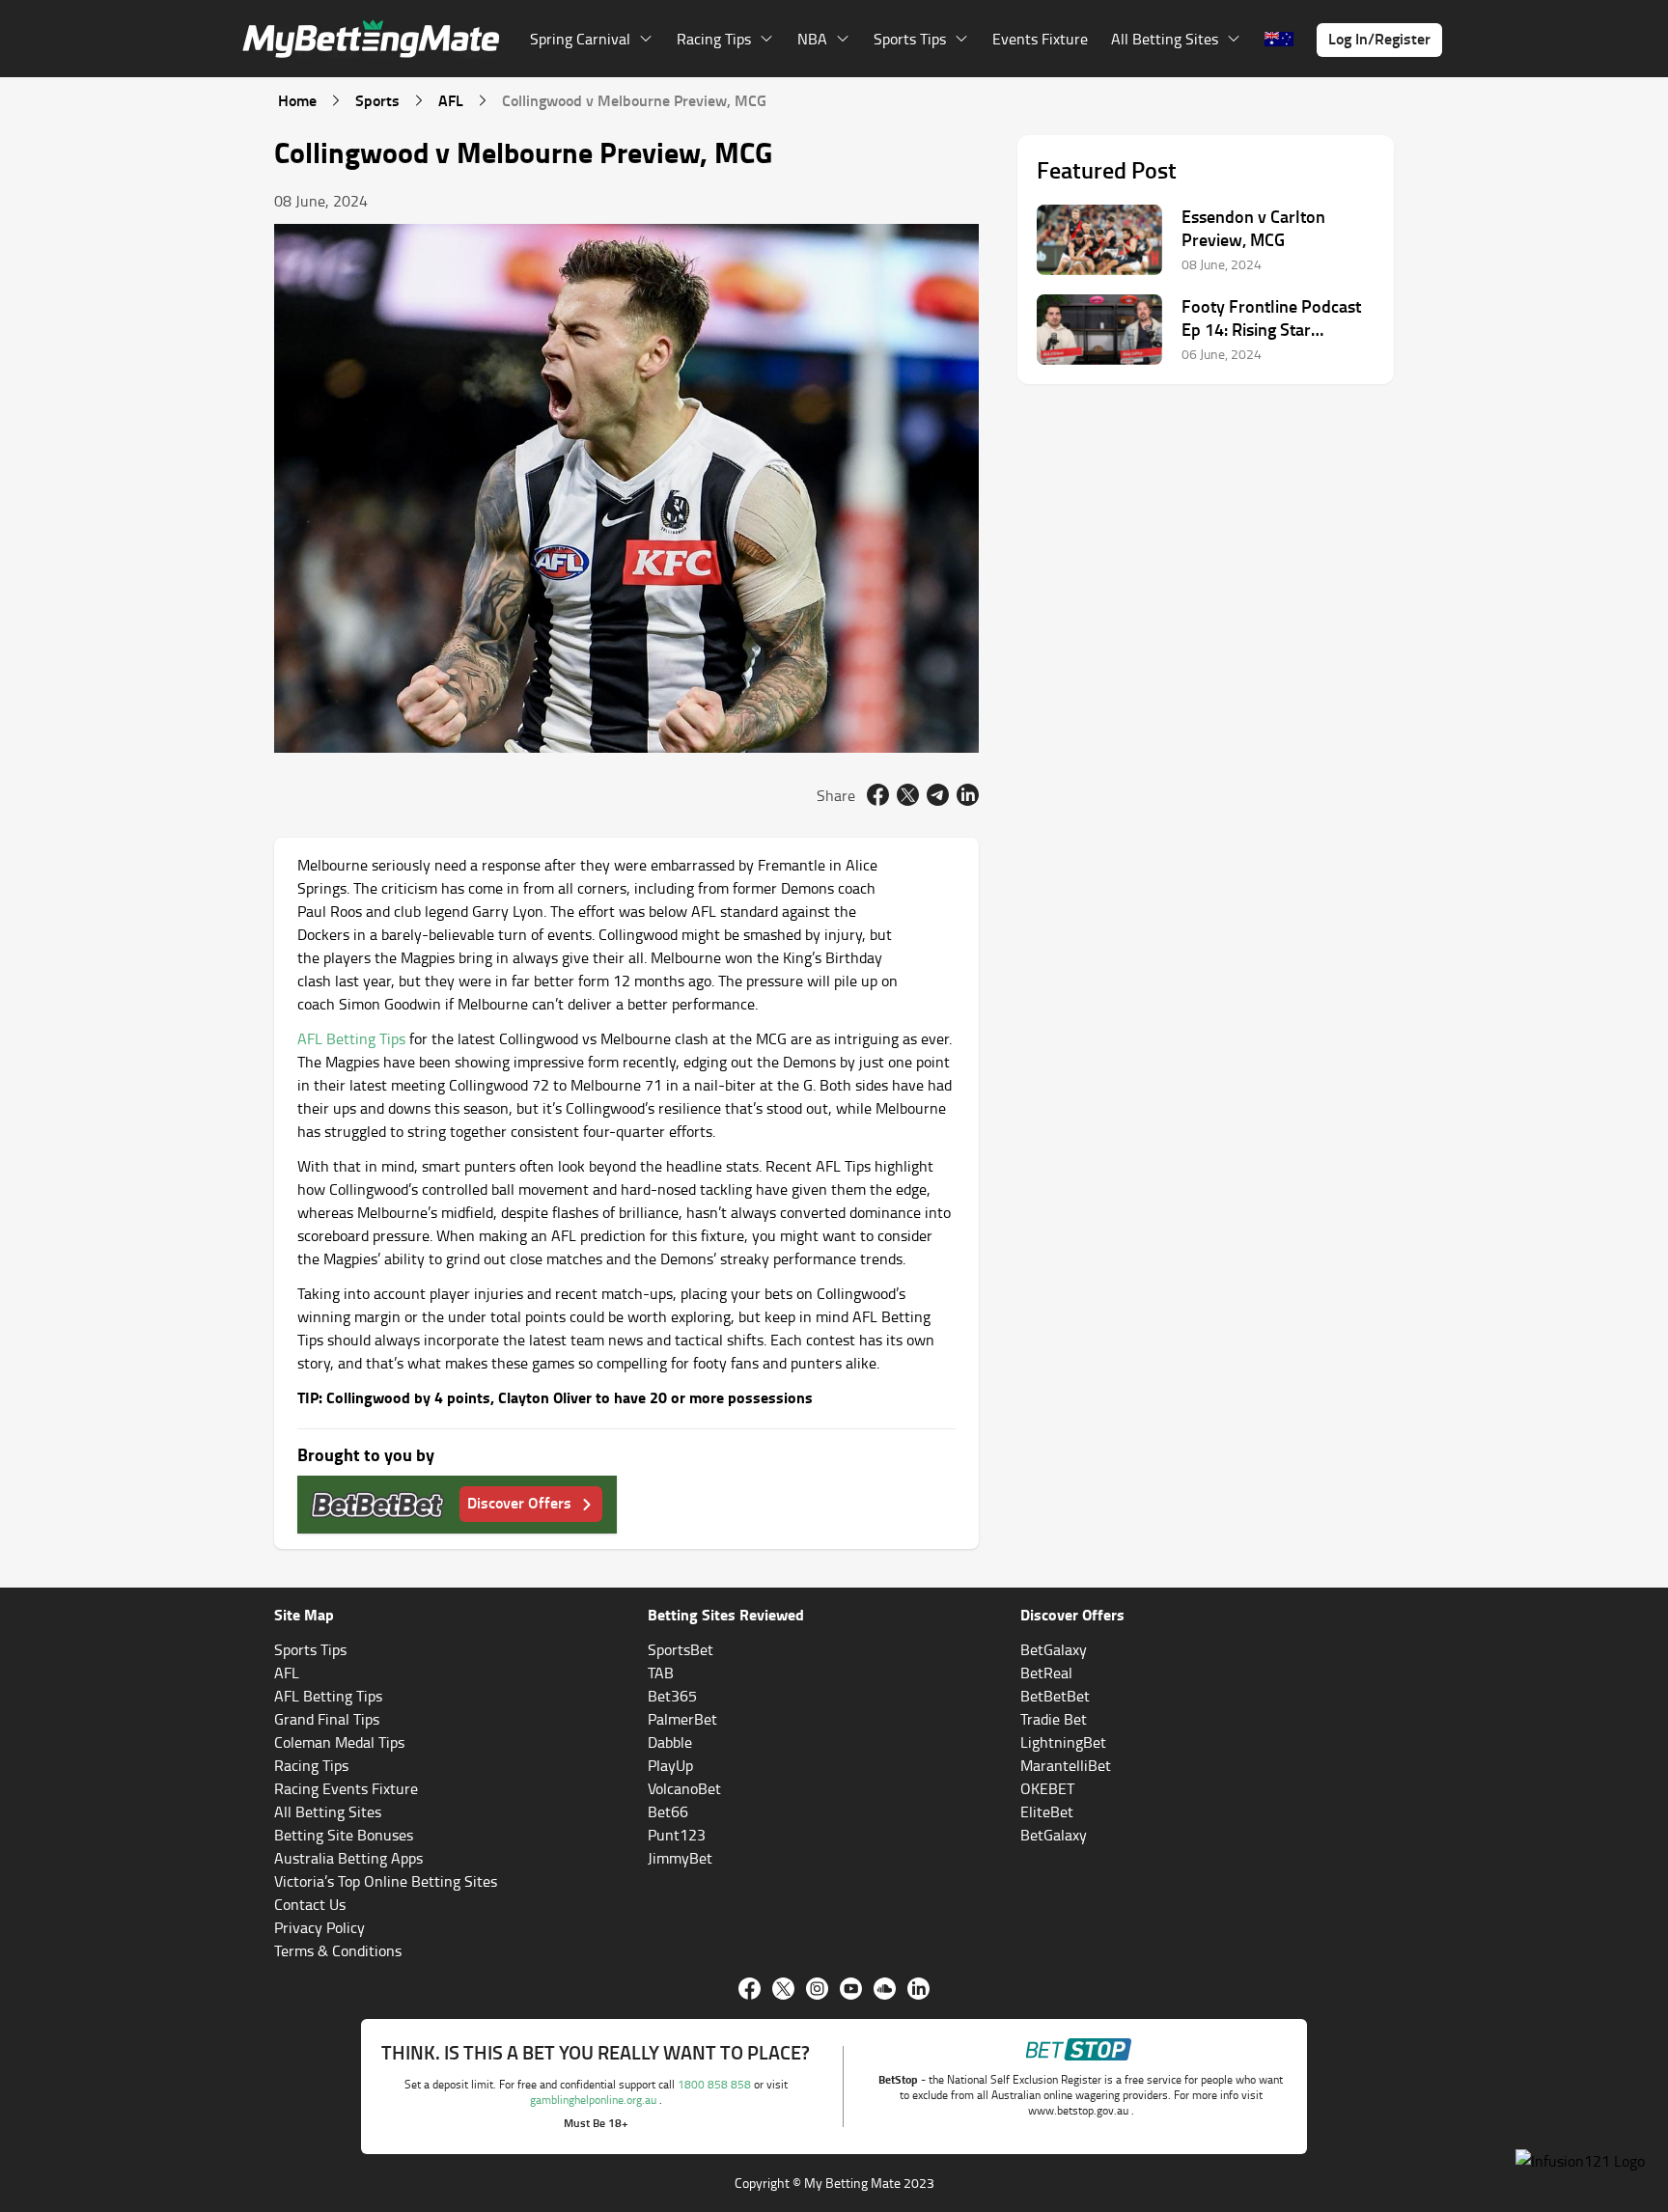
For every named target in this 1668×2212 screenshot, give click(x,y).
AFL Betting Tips (351, 1038)
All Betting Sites (328, 1811)
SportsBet (681, 1649)
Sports (377, 100)
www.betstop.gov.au (1080, 2110)
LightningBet (1063, 1742)
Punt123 (677, 1835)
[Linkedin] (918, 1989)
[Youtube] (851, 1989)
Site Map (304, 1614)
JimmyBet (680, 1858)
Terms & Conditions (338, 1950)
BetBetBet (1055, 1696)
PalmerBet (682, 1719)
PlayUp (670, 1765)
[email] (938, 795)
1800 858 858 (716, 2084)
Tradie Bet (1054, 1719)
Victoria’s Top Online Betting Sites (386, 1881)
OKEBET (1047, 1788)
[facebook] (878, 795)
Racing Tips (311, 1765)
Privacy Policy (320, 1927)
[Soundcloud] (885, 1989)
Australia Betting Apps (348, 1858)
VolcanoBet (684, 1788)
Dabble (670, 1742)
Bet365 (672, 1696)
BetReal (1046, 1673)
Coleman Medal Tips (339, 1742)
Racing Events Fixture (346, 1788)
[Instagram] (817, 1989)
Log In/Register (1379, 38)
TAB (661, 1673)
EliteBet (1047, 1811)
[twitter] (908, 795)
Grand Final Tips (327, 1719)
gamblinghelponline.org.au (595, 2100)
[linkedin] (968, 795)
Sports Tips (310, 1649)
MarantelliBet (1066, 1765)
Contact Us (310, 1904)
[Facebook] (750, 1989)
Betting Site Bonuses (344, 1835)
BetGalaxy (1054, 1649)
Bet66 (668, 1811)
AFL (451, 100)
